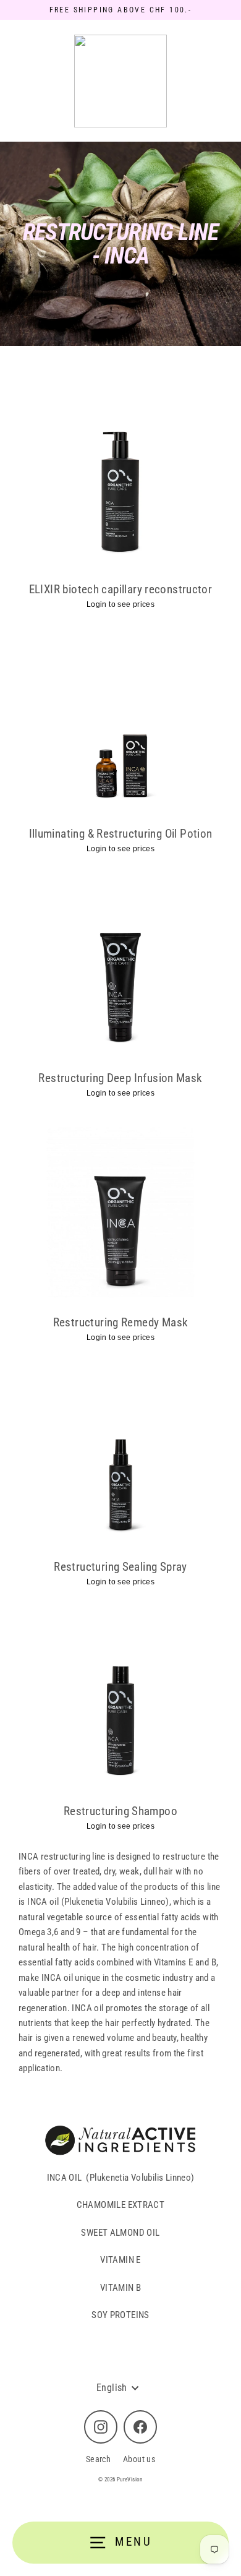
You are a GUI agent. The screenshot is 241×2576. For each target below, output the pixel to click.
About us (139, 2459)
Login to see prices (120, 604)
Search (98, 2459)
